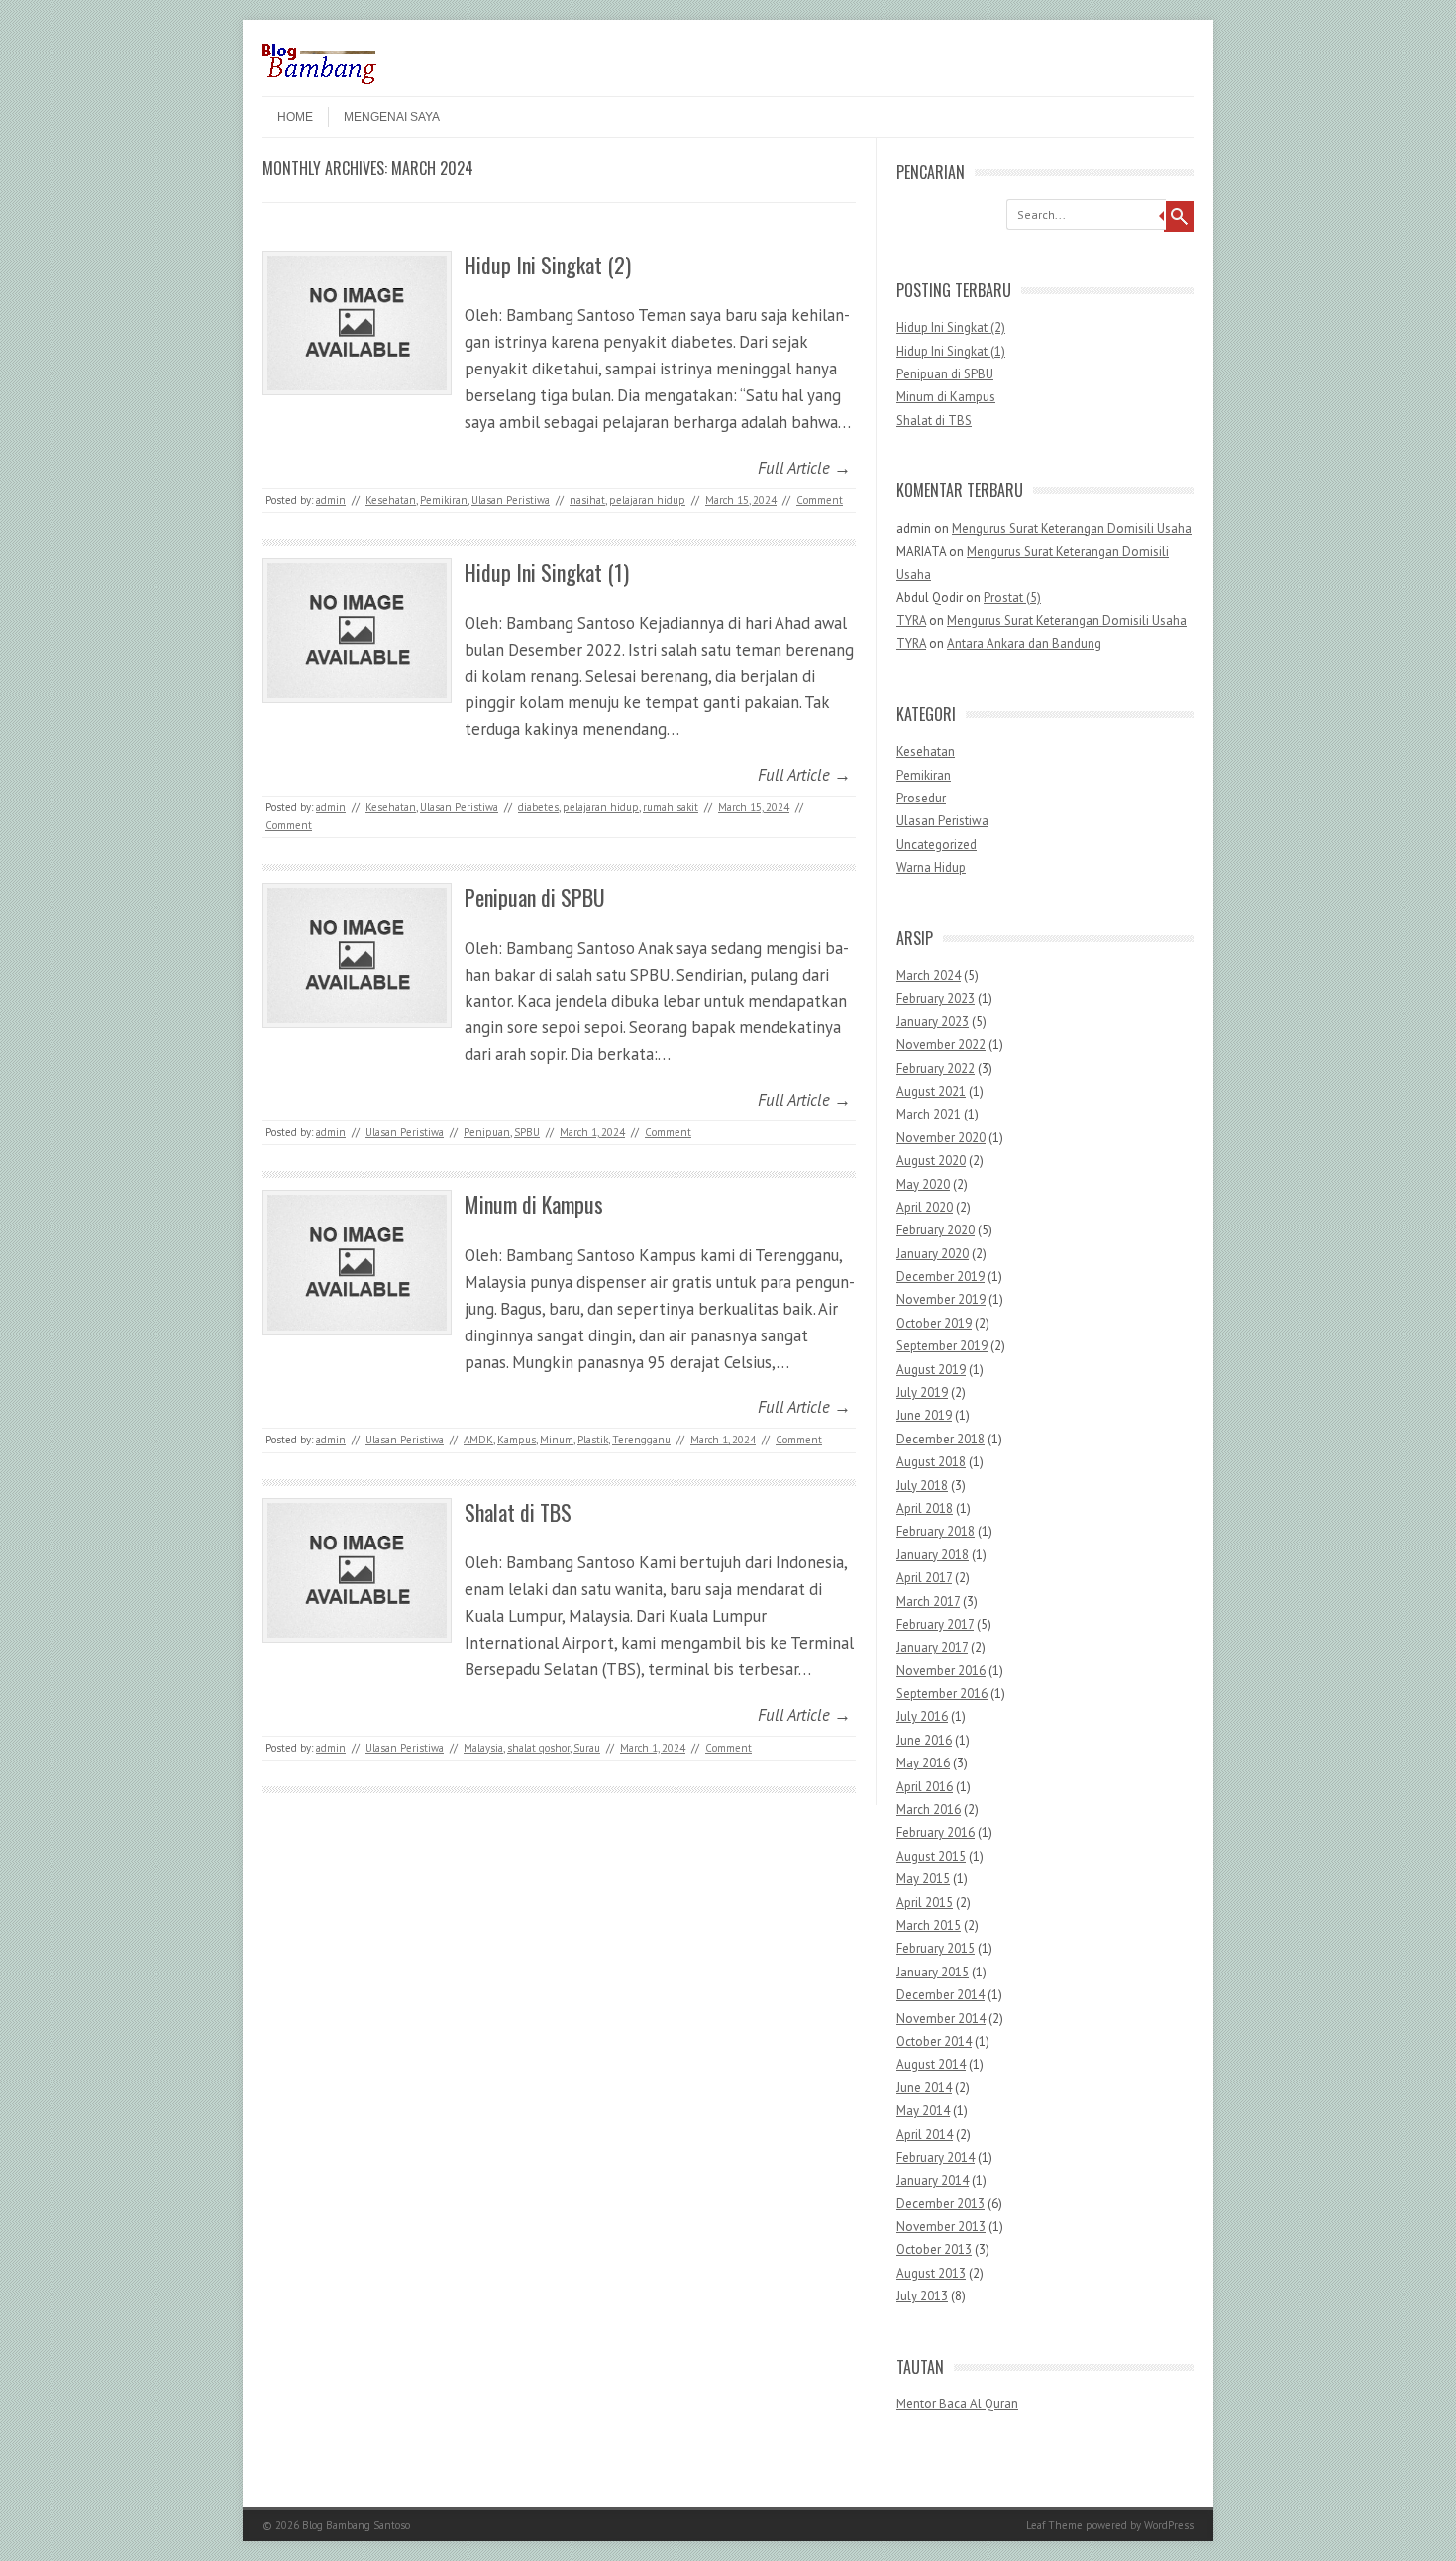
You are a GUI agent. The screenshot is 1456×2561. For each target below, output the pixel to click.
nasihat (587, 500)
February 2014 (936, 2157)
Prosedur (921, 798)
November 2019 (941, 1299)
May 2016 (923, 1763)
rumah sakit (671, 807)
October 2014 (934, 2041)
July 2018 (922, 1486)
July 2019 (922, 1392)
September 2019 (942, 1346)
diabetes (538, 807)
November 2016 (941, 1671)
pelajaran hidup (647, 500)
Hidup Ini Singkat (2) (548, 265)
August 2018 (931, 1462)
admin (331, 500)
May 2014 (923, 2111)
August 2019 (931, 1370)
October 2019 (934, 1323)
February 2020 (936, 1230)
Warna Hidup (931, 867)
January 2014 (933, 2180)
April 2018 (925, 1508)
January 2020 (933, 1254)
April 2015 (925, 1903)
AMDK (478, 1440)
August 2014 (931, 2064)
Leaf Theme (1054, 2525)
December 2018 (940, 1439)
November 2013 (941, 2227)
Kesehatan (391, 500)
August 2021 (931, 1091)
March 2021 (929, 1114)
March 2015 (929, 1925)
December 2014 (940, 1995)
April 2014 (925, 2134)
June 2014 (924, 2088)
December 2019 (940, 1277)
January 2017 (932, 1647)
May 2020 (923, 1184)
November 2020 (941, 1138)
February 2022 (936, 1068)
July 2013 (922, 2296)
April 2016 (925, 1787)
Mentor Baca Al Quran (957, 2404)
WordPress (1169, 2525)
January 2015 (933, 1972)
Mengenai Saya (392, 117)
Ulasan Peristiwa (511, 500)
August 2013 (931, 2273)
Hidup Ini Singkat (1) (547, 572)
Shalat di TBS (518, 1512)
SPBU (527, 1132)
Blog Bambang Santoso (356, 2525)
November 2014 (941, 2019)
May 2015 (923, 1879)
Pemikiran (444, 500)
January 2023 (933, 1022)
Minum (557, 1440)
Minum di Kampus (534, 1204)
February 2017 (935, 1624)
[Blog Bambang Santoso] (319, 79)
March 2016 (929, 1810)
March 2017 (928, 1601)
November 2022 (941, 1045)
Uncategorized (936, 845)
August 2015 (931, 1856)
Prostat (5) (1012, 598)
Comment (820, 500)
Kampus (517, 1440)
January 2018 (933, 1555)
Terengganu (641, 1440)
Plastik (593, 1440)
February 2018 (936, 1531)
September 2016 (942, 1694)
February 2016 (936, 1832)
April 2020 (925, 1207)
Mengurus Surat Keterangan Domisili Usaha (1072, 529)
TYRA (911, 621)
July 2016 (922, 1716)
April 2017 (924, 1578)
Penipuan (487, 1132)
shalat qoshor (538, 1748)
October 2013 (934, 2249)
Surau (587, 1748)
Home (295, 117)
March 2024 (929, 975)
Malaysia (483, 1748)
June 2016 (924, 1740)
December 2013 (940, 2204)
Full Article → (804, 468)
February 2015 (936, 1948)
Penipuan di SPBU (535, 897)
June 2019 (924, 1415)
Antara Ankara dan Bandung (1024, 643)
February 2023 (936, 998)
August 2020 (931, 1161)
